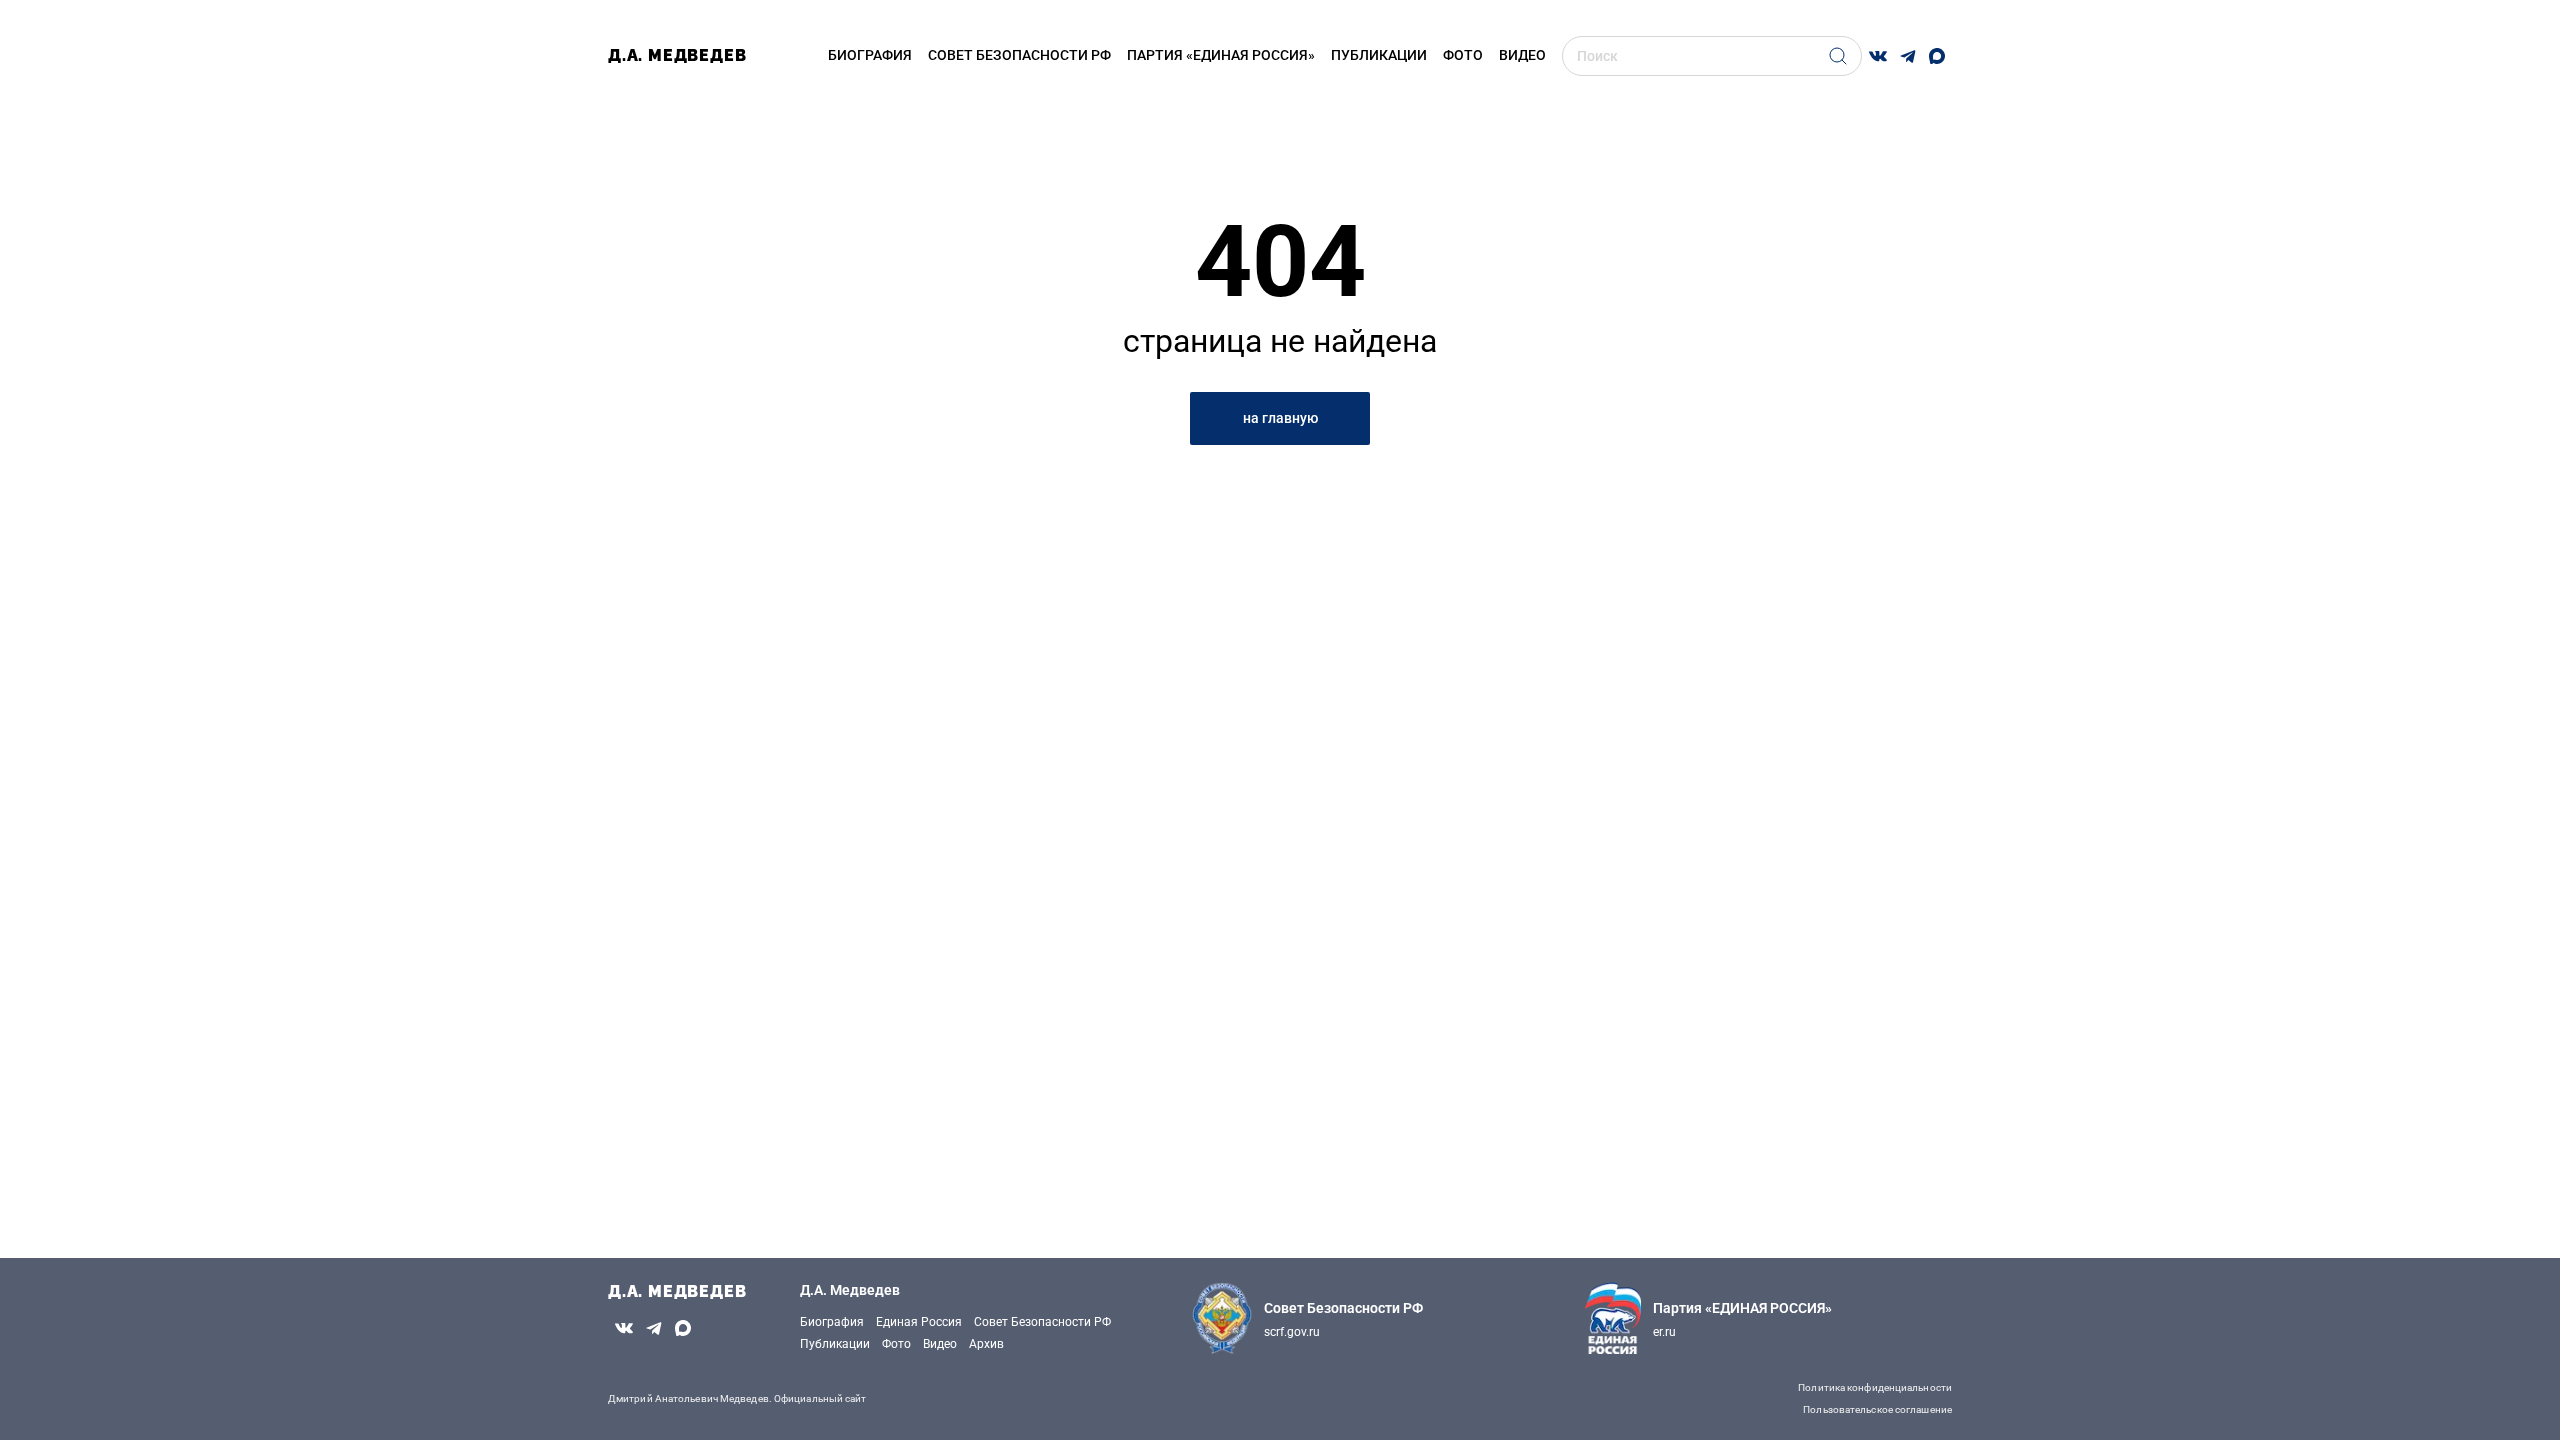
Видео (940, 1344)
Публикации (1379, 55)
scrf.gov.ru (1292, 1332)
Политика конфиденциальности (1875, 1387)
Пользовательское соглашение (1877, 1409)
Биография (870, 55)
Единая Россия (919, 1322)
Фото (1463, 55)
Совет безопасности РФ (1019, 55)
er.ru (1664, 1332)
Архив (986, 1344)
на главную (1280, 418)
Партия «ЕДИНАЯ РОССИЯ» (1221, 55)
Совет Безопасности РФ (1042, 1322)
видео (1522, 55)
